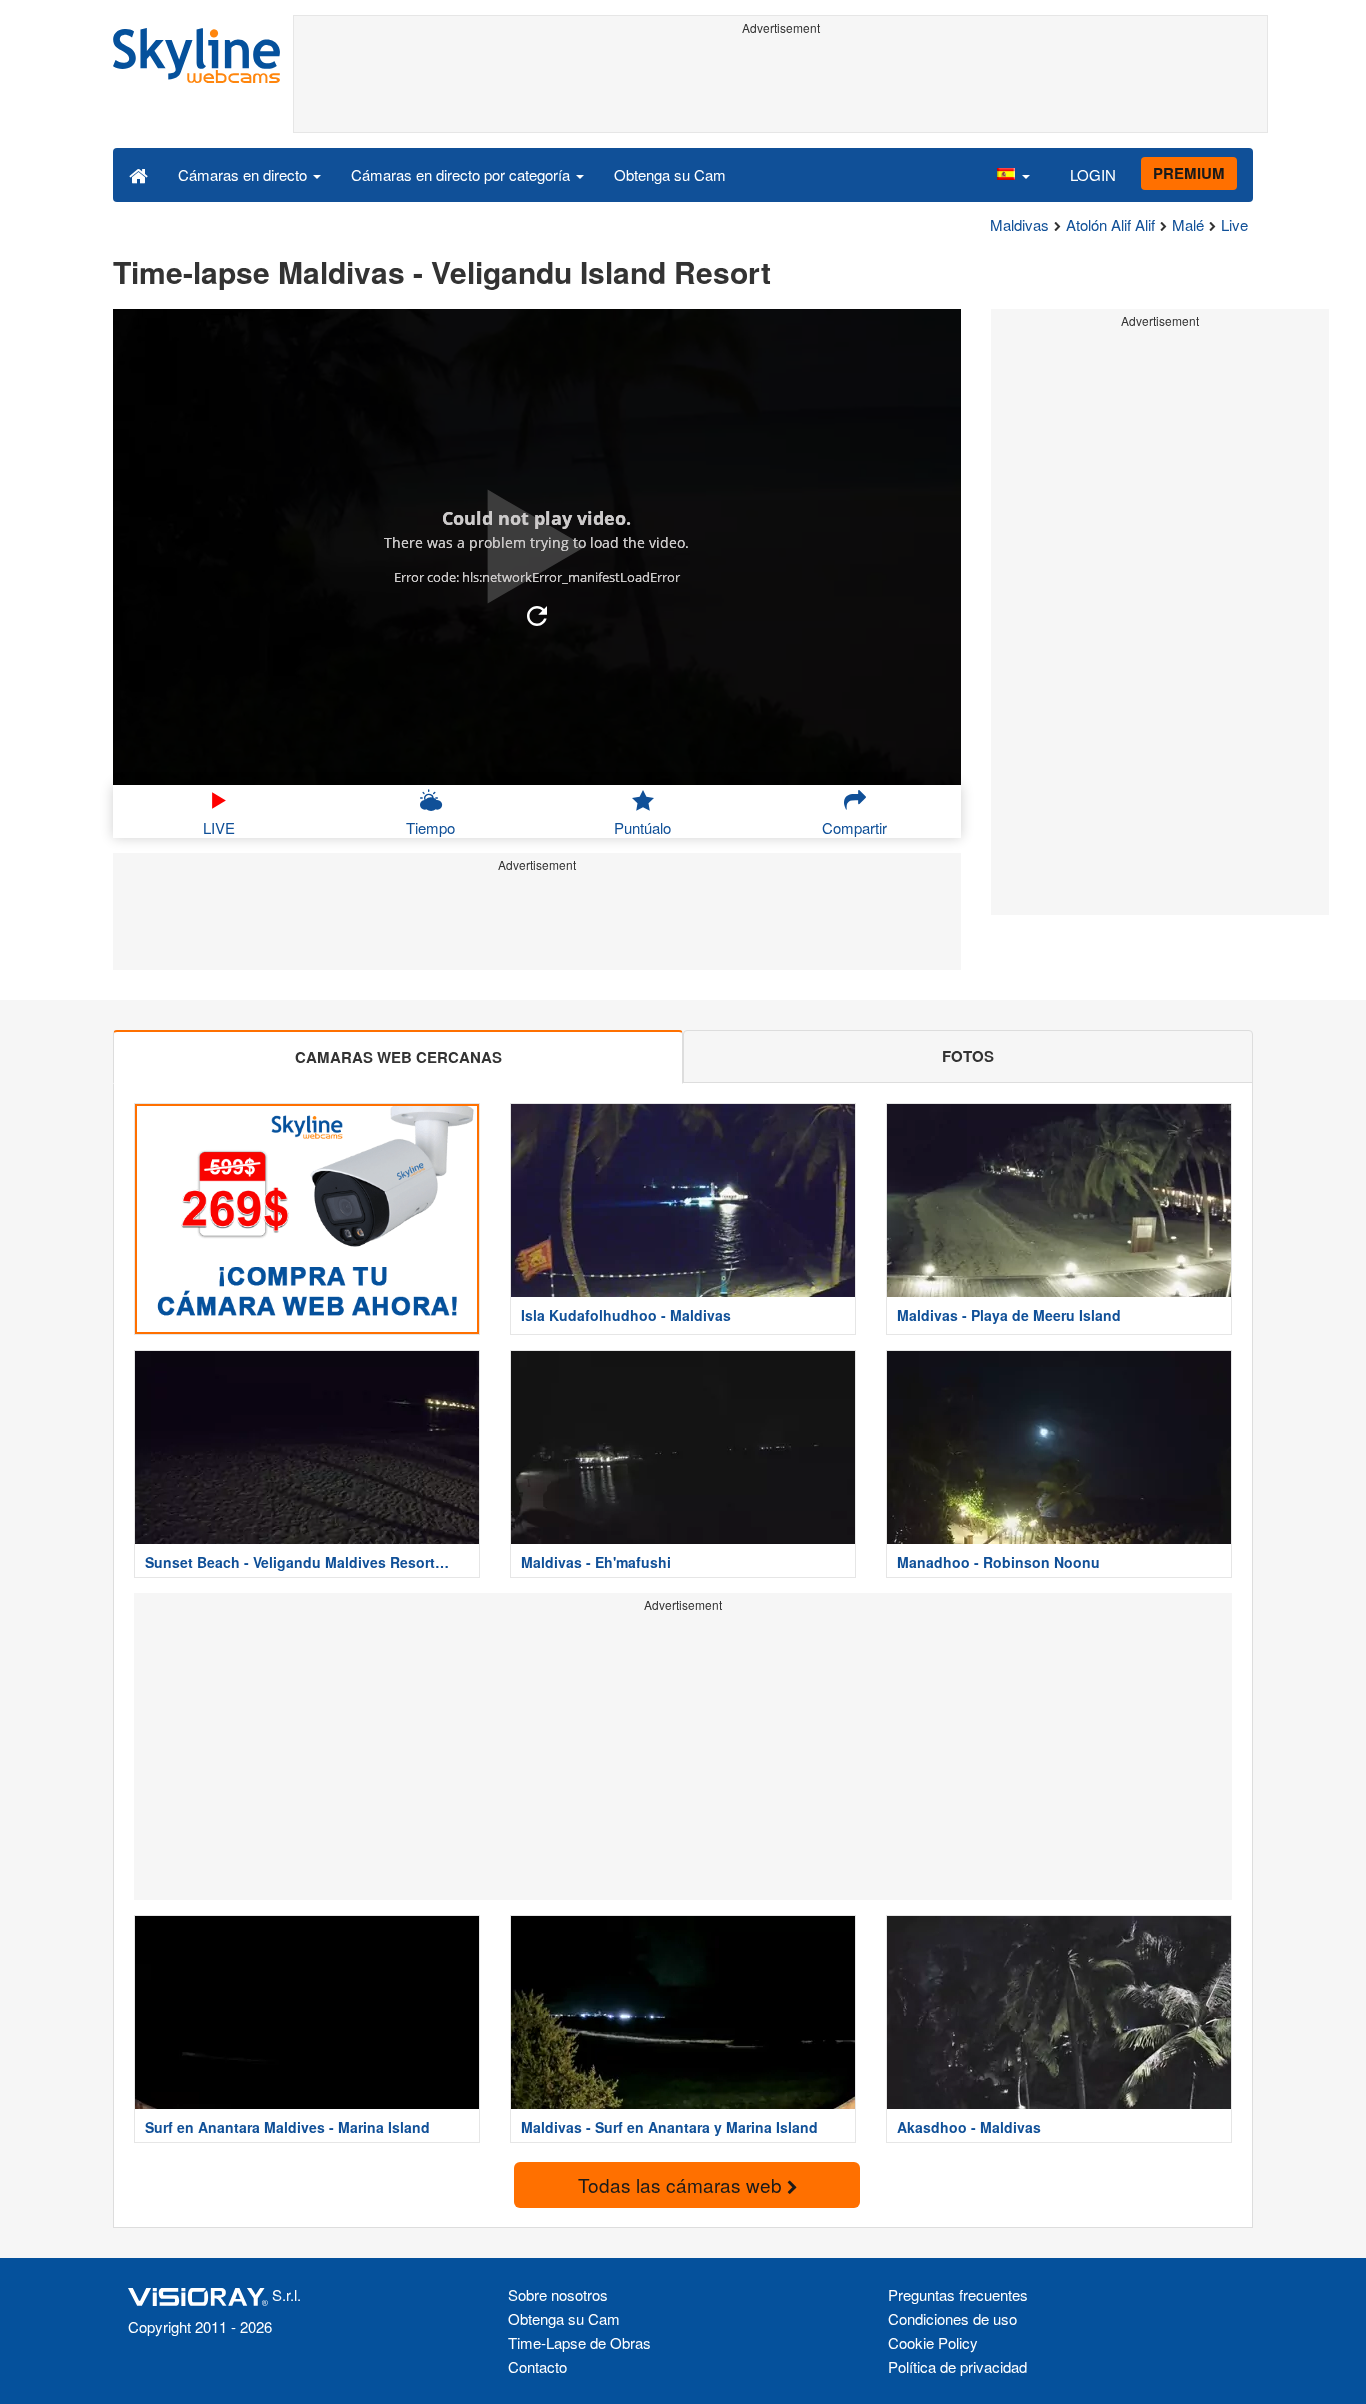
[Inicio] (138, 174)
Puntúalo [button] (642, 827)
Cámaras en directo (244, 174)
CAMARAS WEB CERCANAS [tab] (398, 1057)
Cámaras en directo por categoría (462, 174)
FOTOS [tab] (968, 1056)
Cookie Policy (933, 2342)
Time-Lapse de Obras (579, 2342)
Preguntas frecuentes (958, 2294)
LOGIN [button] (1093, 174)
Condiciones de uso (952, 2318)
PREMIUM (1189, 173)
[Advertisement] (780, 87)
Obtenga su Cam (670, 174)
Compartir (854, 827)
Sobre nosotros (558, 2294)
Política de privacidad (957, 2366)
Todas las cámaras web (682, 2184)
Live (1234, 224)
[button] (1013, 174)
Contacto (537, 2366)
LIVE (219, 827)
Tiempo (430, 827)
